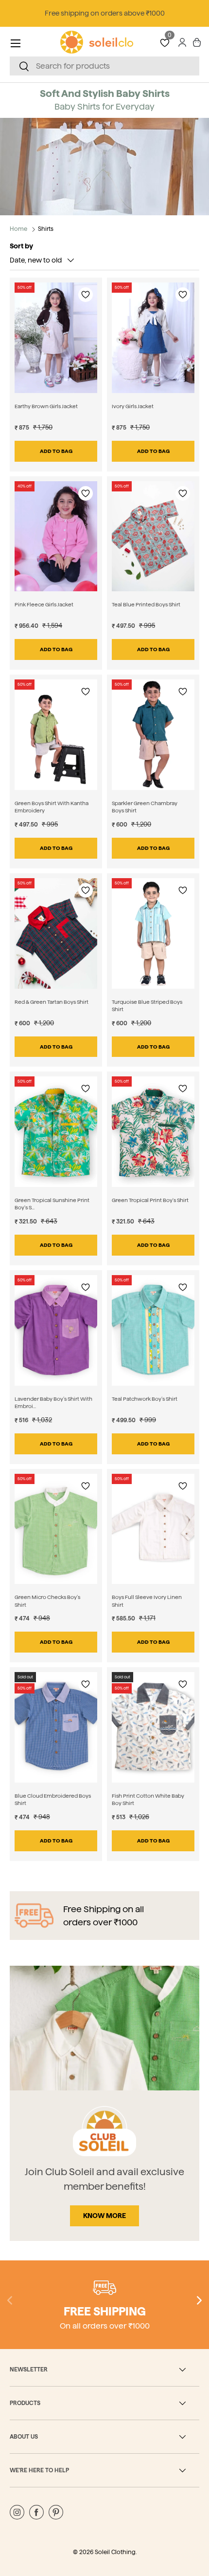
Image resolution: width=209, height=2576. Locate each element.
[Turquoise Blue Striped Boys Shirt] (153, 933)
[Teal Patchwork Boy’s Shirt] (153, 1330)
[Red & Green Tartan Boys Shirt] (56, 933)
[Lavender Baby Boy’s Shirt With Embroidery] (56, 1330)
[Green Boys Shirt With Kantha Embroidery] (56, 735)
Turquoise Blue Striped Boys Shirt (147, 1006)
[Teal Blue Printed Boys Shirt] (153, 536)
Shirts (46, 229)
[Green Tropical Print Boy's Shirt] (153, 1132)
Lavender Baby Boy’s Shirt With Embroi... (53, 1402)
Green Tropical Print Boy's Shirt (150, 1200)
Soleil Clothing (115, 2552)
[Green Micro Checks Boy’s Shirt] (56, 1529)
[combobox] (104, 66)
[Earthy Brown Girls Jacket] (56, 338)
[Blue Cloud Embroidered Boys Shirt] (56, 1727)
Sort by (21, 246)
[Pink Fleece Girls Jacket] (56, 536)
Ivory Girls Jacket (133, 406)
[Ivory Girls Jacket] (153, 338)
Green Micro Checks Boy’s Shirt (47, 1601)
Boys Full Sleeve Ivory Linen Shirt (147, 1601)
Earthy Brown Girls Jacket (46, 406)
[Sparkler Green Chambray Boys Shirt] (153, 735)
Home (18, 229)
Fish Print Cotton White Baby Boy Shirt (148, 1799)
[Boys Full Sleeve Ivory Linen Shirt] (153, 1529)
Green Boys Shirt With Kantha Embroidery (52, 807)
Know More (104, 2216)
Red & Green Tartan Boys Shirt (52, 1002)
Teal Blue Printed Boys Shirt (146, 604)
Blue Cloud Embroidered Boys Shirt (53, 1799)
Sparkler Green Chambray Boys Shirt (145, 807)
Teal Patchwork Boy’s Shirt (145, 1399)
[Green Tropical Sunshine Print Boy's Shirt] (56, 1132)
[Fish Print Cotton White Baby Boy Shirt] (153, 1727)
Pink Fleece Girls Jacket (44, 604)
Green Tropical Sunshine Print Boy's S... (52, 1204)
